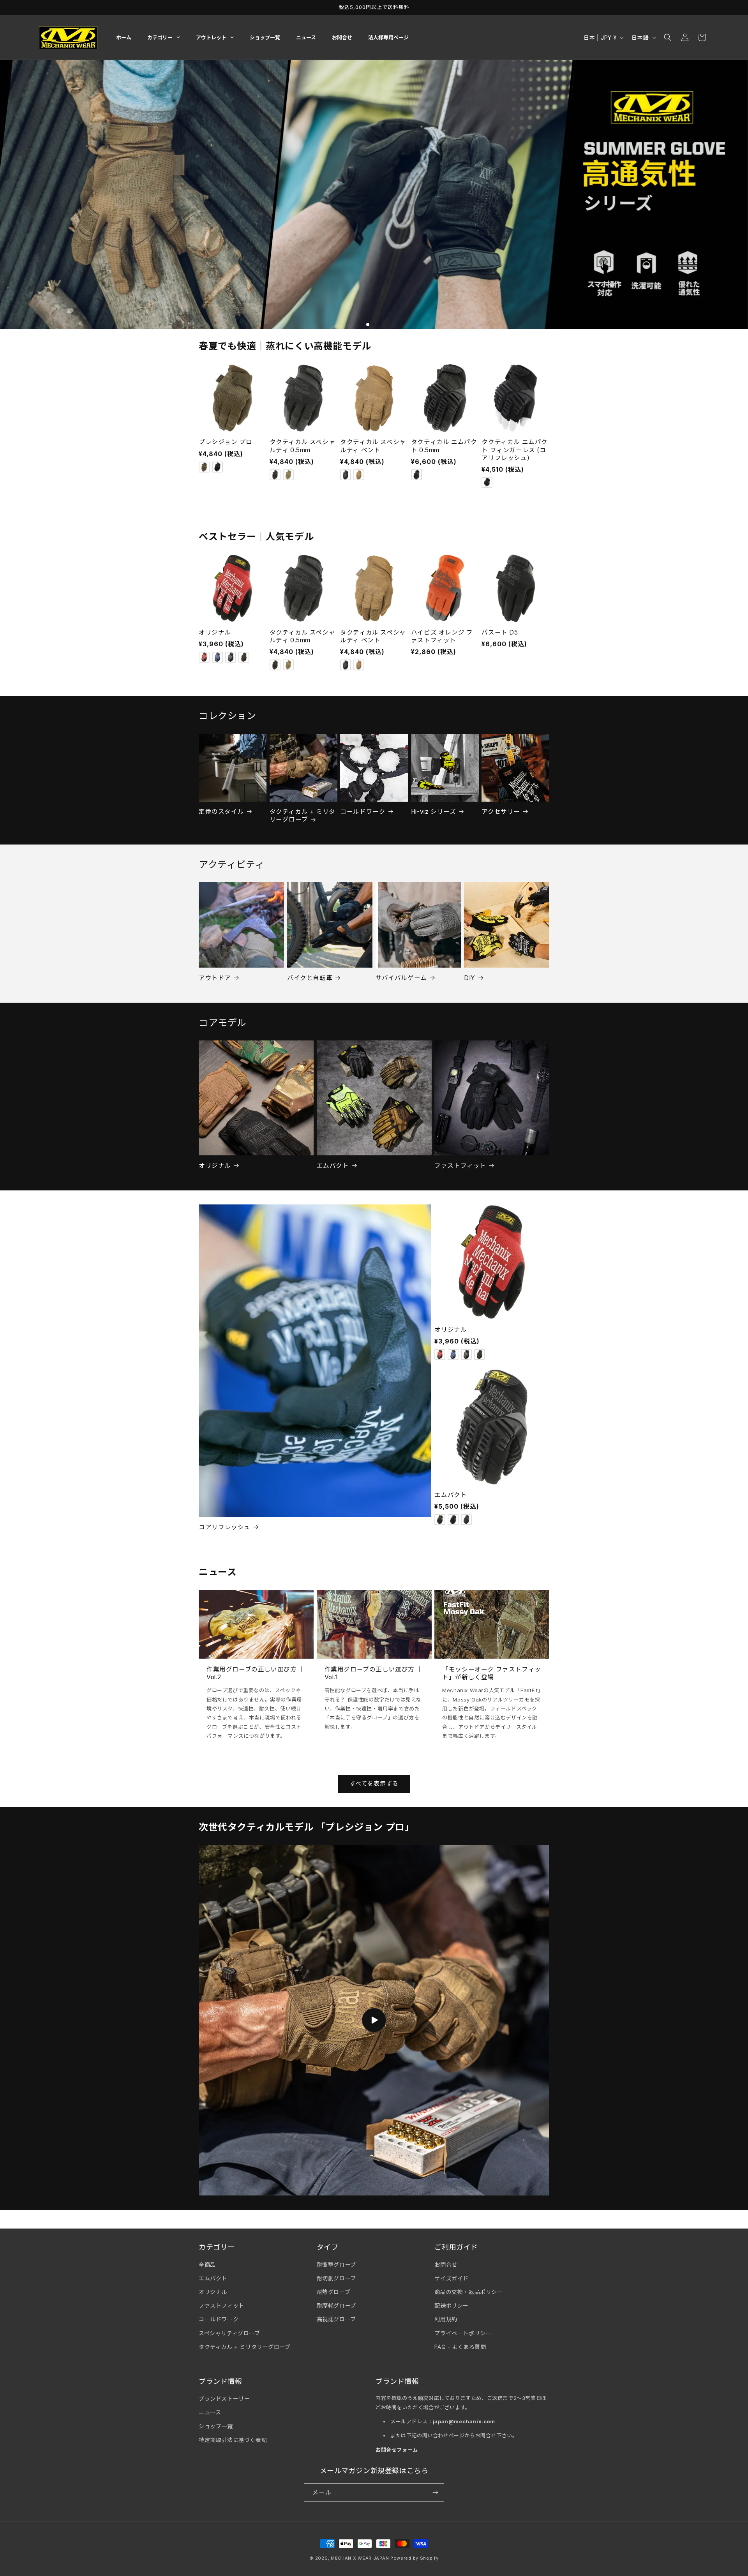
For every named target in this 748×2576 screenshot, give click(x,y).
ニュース (210, 2412)
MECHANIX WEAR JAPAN (360, 2558)
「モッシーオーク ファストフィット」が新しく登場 (492, 1673)
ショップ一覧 (216, 2426)
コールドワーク (363, 812)
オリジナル (215, 632)
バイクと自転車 (310, 978)
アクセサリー (501, 812)
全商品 (207, 2265)
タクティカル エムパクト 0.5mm (444, 446)
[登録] (435, 2492)
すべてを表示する (374, 1783)
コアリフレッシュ (225, 1527)
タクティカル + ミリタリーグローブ (303, 815)
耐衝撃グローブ (336, 2265)
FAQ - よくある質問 (460, 2347)
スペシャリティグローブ (229, 2333)
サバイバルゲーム (401, 978)
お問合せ (446, 2265)
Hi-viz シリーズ (434, 812)
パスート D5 (500, 632)
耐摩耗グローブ (336, 2305)
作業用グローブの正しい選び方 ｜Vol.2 (256, 1673)
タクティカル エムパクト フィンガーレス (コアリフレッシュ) (515, 450)
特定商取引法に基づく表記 (233, 2440)
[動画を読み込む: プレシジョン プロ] (374, 2020)
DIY (470, 978)
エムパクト (333, 1166)
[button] (668, 37)
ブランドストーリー (224, 2399)
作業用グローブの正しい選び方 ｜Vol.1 (374, 1673)
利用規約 (446, 2319)
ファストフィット (460, 1166)
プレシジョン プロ (225, 442)
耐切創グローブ (336, 2278)
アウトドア (215, 978)
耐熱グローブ (334, 2292)
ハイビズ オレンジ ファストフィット (442, 636)
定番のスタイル (221, 812)
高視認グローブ (336, 2319)
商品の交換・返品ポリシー (468, 2292)
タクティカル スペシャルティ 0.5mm (303, 446)
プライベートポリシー (463, 2333)
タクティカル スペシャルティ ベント (373, 446)
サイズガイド (452, 2278)
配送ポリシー (452, 2305)
